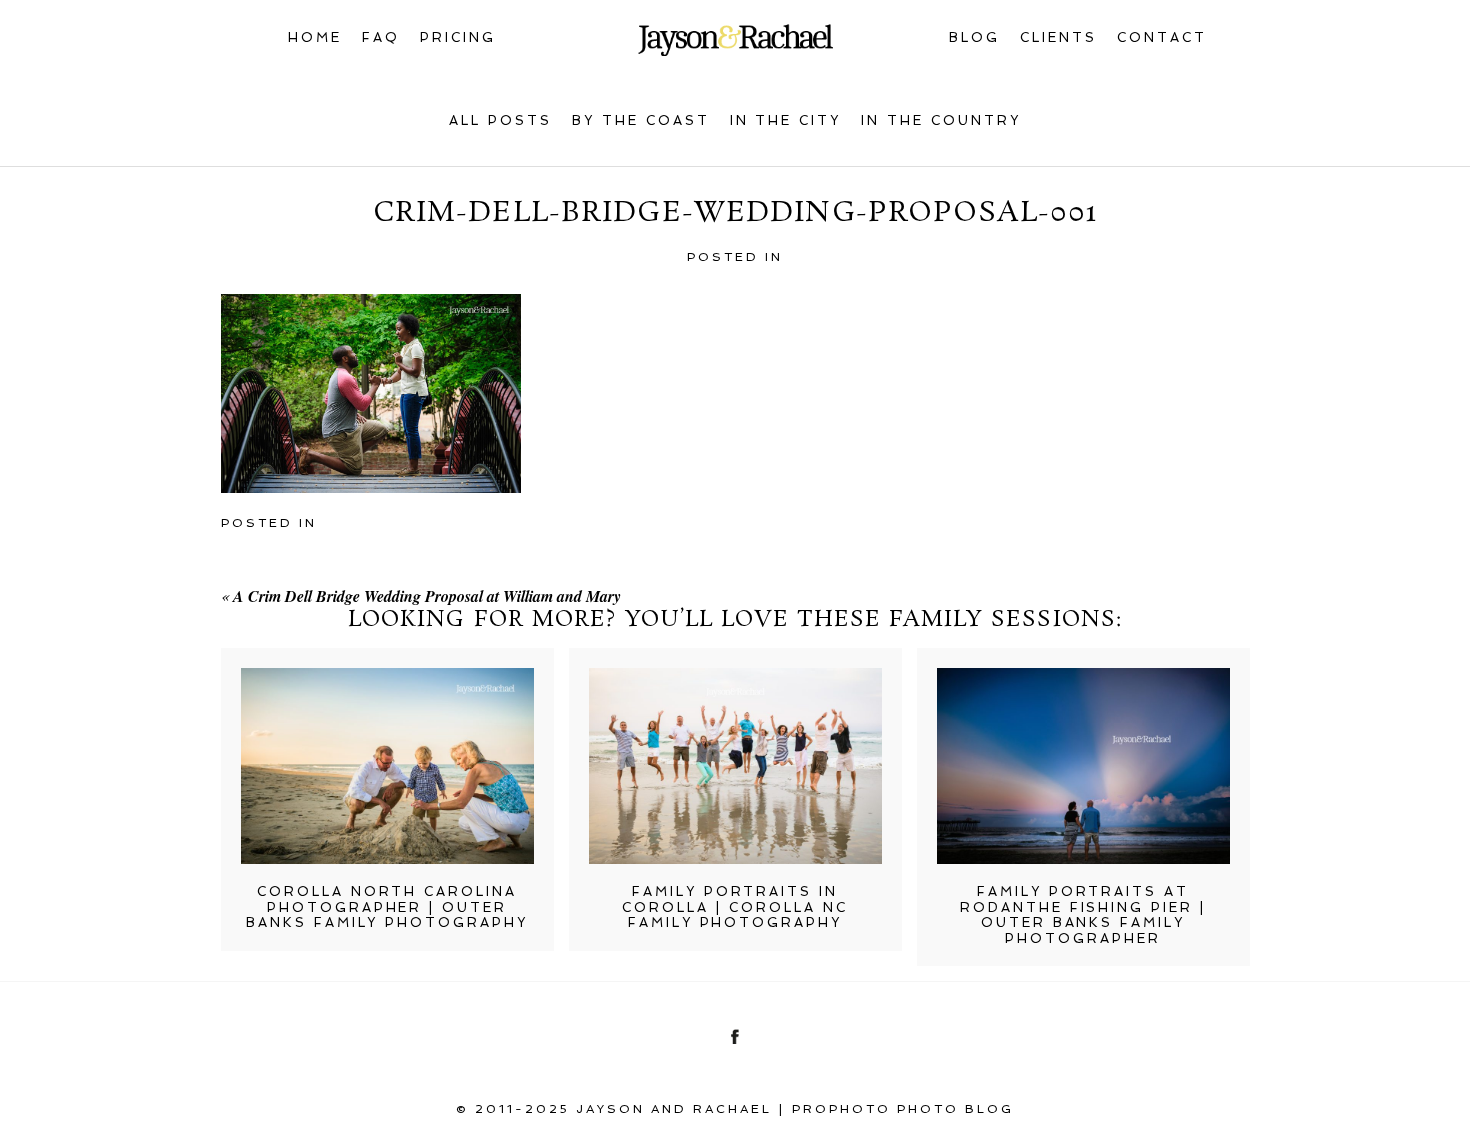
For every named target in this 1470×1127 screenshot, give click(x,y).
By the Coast (641, 120)
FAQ (381, 37)
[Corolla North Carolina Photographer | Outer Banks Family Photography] (387, 766)
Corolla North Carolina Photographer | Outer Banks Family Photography (387, 907)
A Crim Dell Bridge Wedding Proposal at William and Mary (427, 596)
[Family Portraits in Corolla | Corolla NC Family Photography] (735, 766)
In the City (786, 120)
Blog (974, 37)
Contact (1162, 37)
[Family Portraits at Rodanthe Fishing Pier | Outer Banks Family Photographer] (1083, 766)
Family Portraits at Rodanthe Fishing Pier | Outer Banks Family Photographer (1083, 915)
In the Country (941, 120)
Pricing (458, 37)
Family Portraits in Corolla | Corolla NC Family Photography (735, 907)
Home (315, 37)
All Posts (500, 120)
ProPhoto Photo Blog (903, 1109)
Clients (1058, 37)
